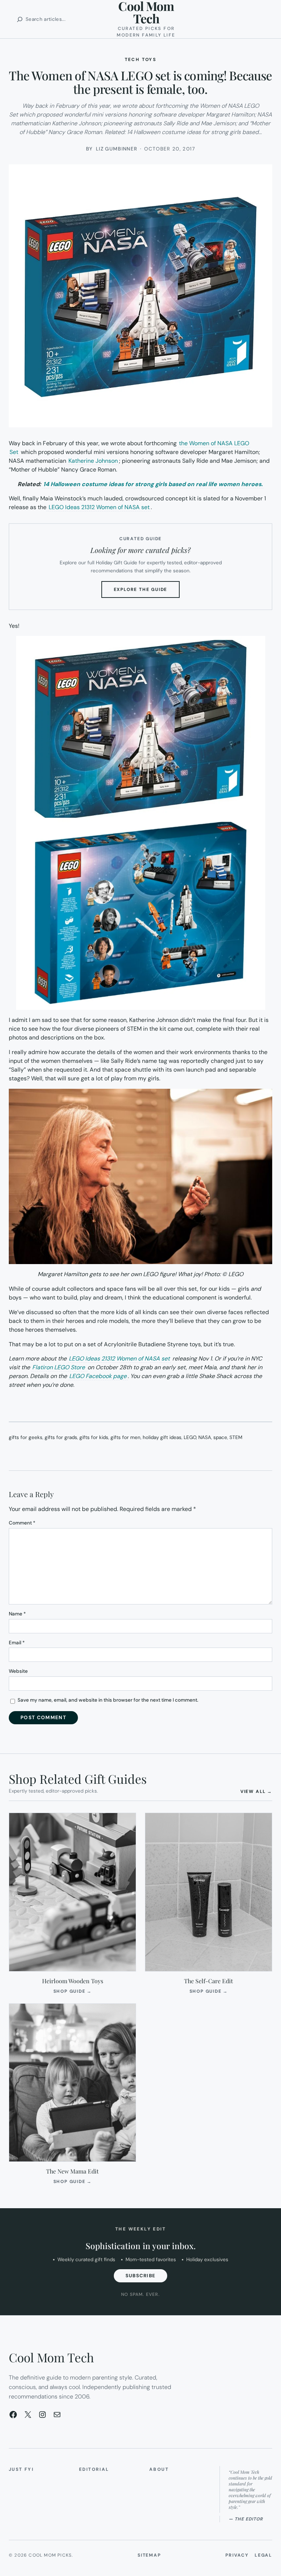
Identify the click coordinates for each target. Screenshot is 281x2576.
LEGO (190, 1437)
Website (18, 1671)
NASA (205, 1437)
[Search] (20, 19)
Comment (22, 1523)
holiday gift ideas (162, 1437)
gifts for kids (94, 1437)
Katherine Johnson (93, 461)
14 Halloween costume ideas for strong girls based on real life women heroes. (153, 484)
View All (256, 1791)
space (220, 1437)
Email (17, 1643)
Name (17, 1614)
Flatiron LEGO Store (59, 1367)
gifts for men (125, 1437)
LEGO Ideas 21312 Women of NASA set (98, 507)
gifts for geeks (26, 1437)
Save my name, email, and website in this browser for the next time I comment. (108, 1700)
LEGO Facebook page (98, 1376)
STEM (236, 1437)
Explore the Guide (147, 592)
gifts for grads (61, 1437)
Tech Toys (141, 60)
